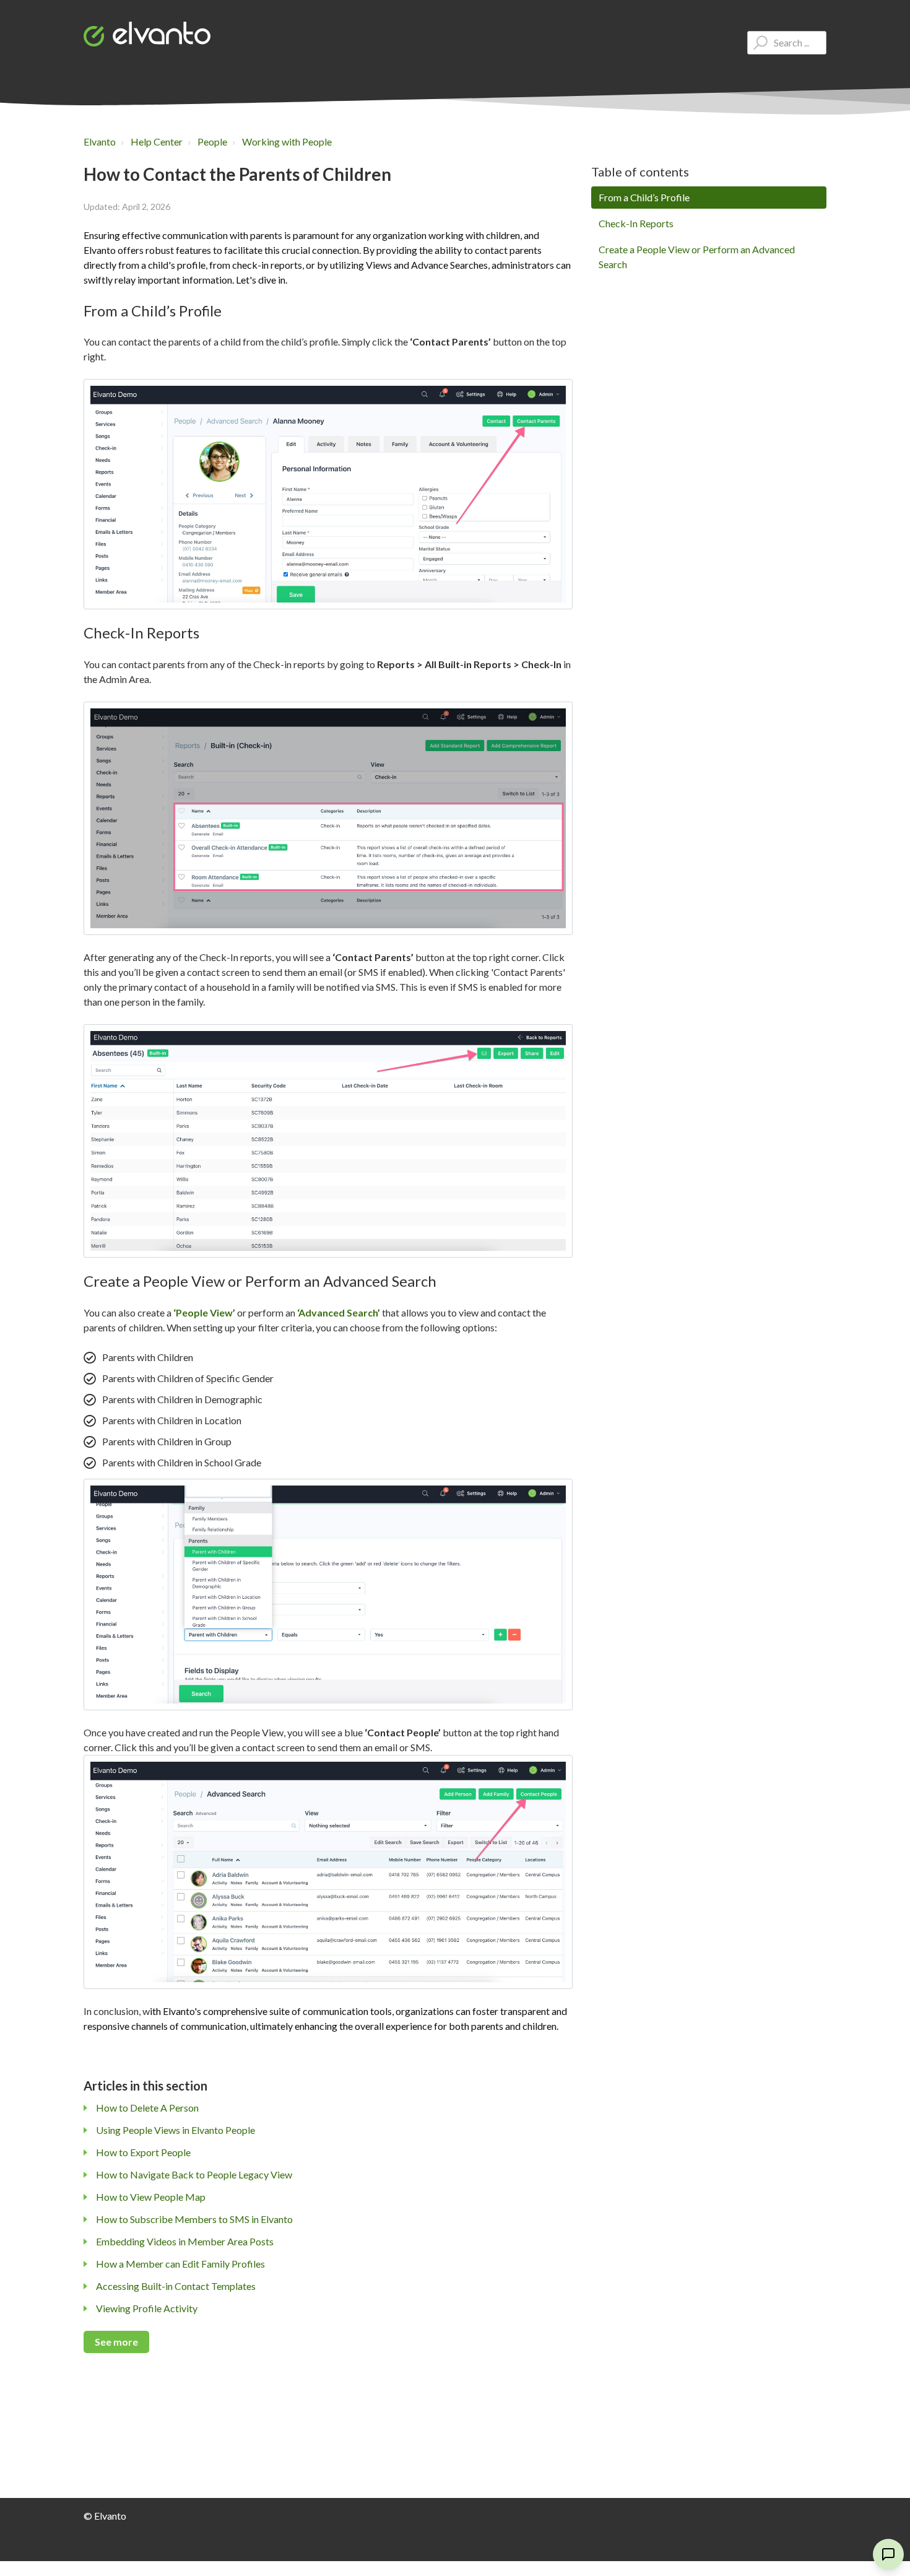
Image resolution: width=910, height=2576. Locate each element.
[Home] (147, 34)
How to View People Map (151, 2197)
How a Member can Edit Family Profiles (180, 2264)
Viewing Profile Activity (147, 2308)
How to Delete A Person (147, 2108)
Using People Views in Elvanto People (175, 2130)
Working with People (287, 141)
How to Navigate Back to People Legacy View (194, 2174)
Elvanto (100, 141)
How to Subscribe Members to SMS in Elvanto (194, 2219)
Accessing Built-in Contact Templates (176, 2286)
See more (116, 2342)
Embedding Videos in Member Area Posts (185, 2241)
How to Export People (143, 2152)
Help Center (157, 141)
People (212, 141)
